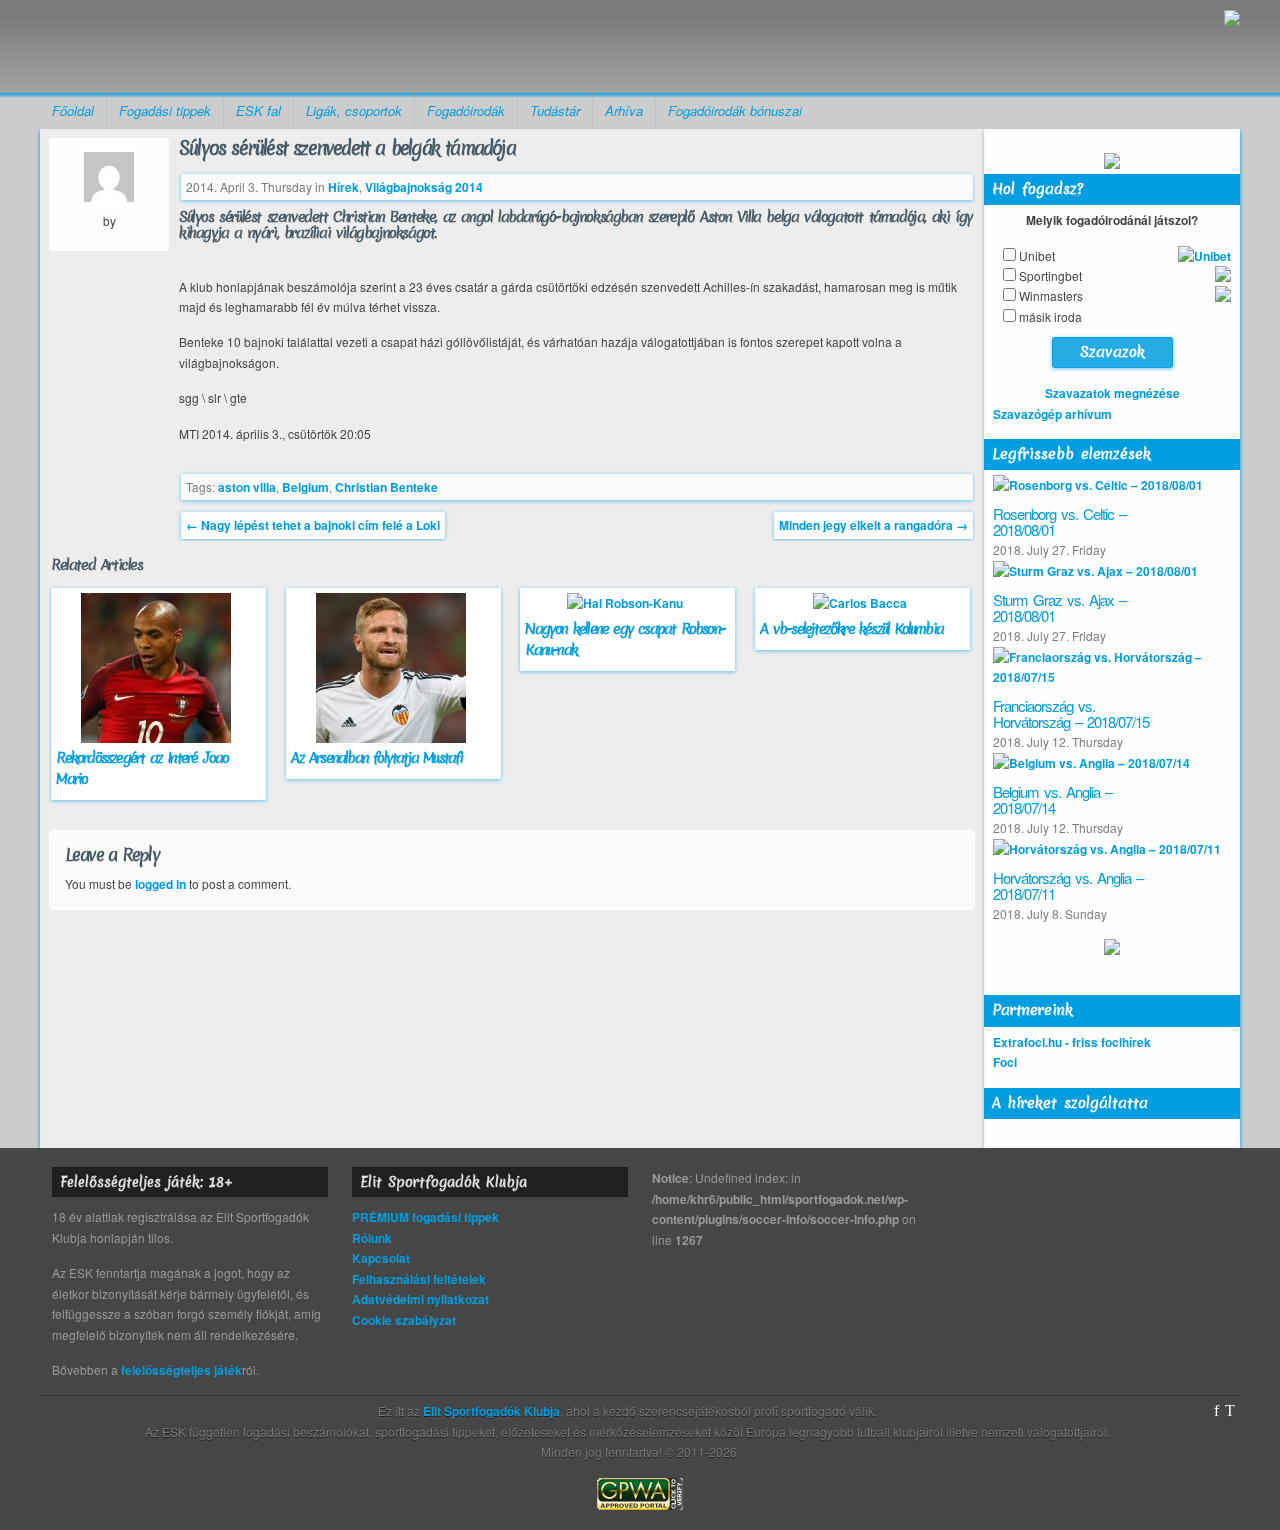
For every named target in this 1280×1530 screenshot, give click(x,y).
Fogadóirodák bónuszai (735, 110)
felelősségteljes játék (181, 1370)
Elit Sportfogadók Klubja (196, 46)
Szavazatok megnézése (1112, 393)
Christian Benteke (386, 487)
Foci (1005, 1062)
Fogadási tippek (165, 110)
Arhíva (624, 110)
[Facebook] (1216, 1411)
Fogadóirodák (466, 110)
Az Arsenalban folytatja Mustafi (376, 758)
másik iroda (1050, 316)
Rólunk (372, 1238)
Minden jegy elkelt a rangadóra (873, 525)
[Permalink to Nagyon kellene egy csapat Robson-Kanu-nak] (627, 603)
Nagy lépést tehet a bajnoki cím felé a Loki (313, 525)
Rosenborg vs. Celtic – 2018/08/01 (1059, 522)
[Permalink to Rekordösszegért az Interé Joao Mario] (158, 738)
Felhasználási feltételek (419, 1279)
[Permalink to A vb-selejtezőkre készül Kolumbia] (862, 603)
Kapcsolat (381, 1258)
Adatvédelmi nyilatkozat (420, 1299)
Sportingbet (1050, 275)
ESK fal (258, 110)
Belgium (305, 487)
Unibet (1037, 255)
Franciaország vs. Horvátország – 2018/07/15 (1071, 714)
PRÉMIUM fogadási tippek (425, 1217)
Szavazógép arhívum (1052, 414)
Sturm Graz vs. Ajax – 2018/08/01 (1059, 608)
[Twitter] (1230, 1411)
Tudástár (555, 110)
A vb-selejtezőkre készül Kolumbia (851, 629)
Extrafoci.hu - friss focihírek (1072, 1042)
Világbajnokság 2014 (424, 187)
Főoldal (73, 110)
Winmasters (1051, 295)
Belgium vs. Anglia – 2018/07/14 (1052, 800)
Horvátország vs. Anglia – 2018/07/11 (1068, 886)
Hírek (343, 187)
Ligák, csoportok (354, 110)
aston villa (247, 487)
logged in (160, 884)
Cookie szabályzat (404, 1320)
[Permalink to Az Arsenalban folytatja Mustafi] (393, 738)
